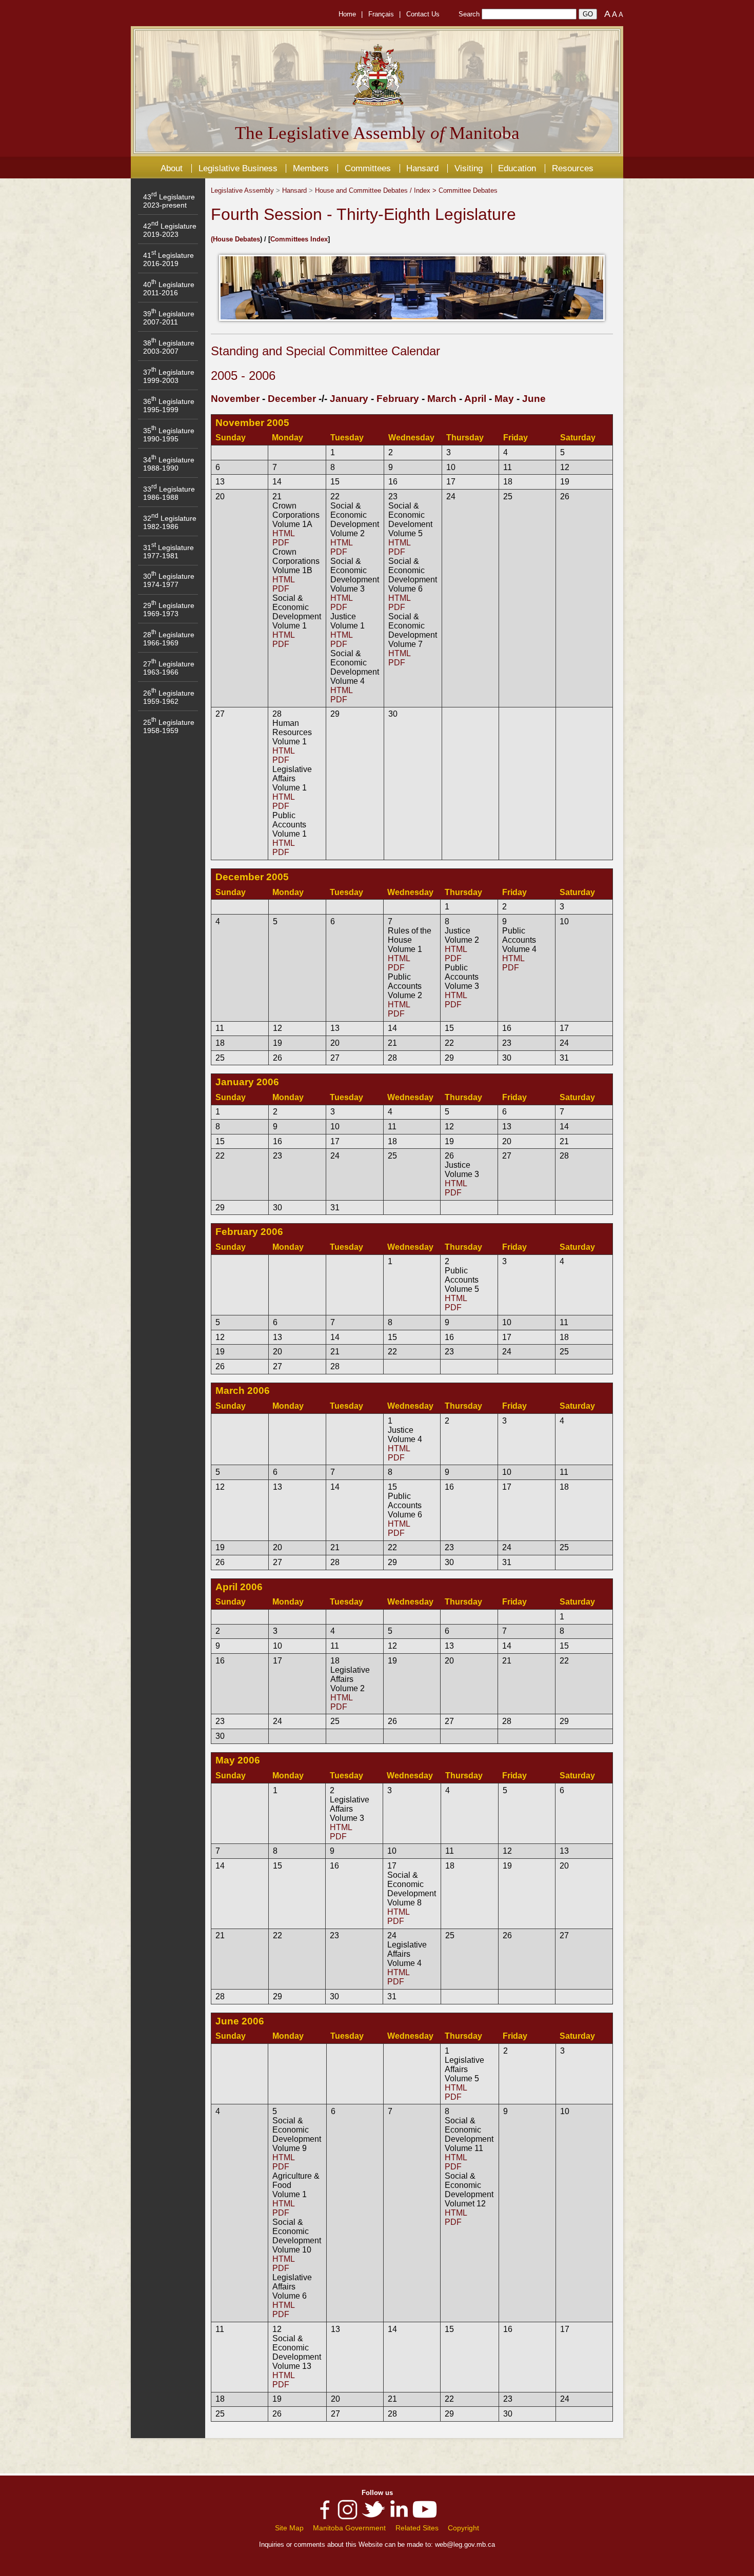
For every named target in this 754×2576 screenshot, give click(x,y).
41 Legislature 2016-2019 (168, 259)
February (398, 399)
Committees (368, 168)
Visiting (469, 168)
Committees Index (299, 239)
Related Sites (417, 2528)
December (292, 399)
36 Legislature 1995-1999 (169, 405)
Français (381, 14)
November (235, 399)
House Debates (236, 239)
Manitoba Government (349, 2528)
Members (311, 168)
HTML (284, 533)
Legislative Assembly (242, 190)
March (442, 399)
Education (517, 168)
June (534, 399)
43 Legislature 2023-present (169, 201)
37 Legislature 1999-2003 (169, 376)
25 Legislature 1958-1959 (169, 726)
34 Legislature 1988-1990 (169, 464)
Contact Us (423, 14)
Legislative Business (238, 168)
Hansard (422, 168)
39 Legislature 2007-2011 (169, 318)
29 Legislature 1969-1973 (169, 610)
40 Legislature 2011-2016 (169, 289)
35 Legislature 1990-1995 (169, 435)
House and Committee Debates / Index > (377, 190)
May (504, 399)
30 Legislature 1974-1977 (169, 580)
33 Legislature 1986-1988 (169, 493)
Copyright (463, 2528)
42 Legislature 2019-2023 (170, 230)
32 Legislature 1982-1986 (170, 522)
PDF (281, 543)
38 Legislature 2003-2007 (169, 347)
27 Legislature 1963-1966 (169, 668)
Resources (573, 168)
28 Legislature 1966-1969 (169, 639)
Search (469, 14)
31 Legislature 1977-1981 (168, 552)
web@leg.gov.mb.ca (465, 2544)
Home (347, 14)
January (349, 399)
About (172, 168)
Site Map (289, 2528)
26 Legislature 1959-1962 (169, 697)
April (475, 399)
